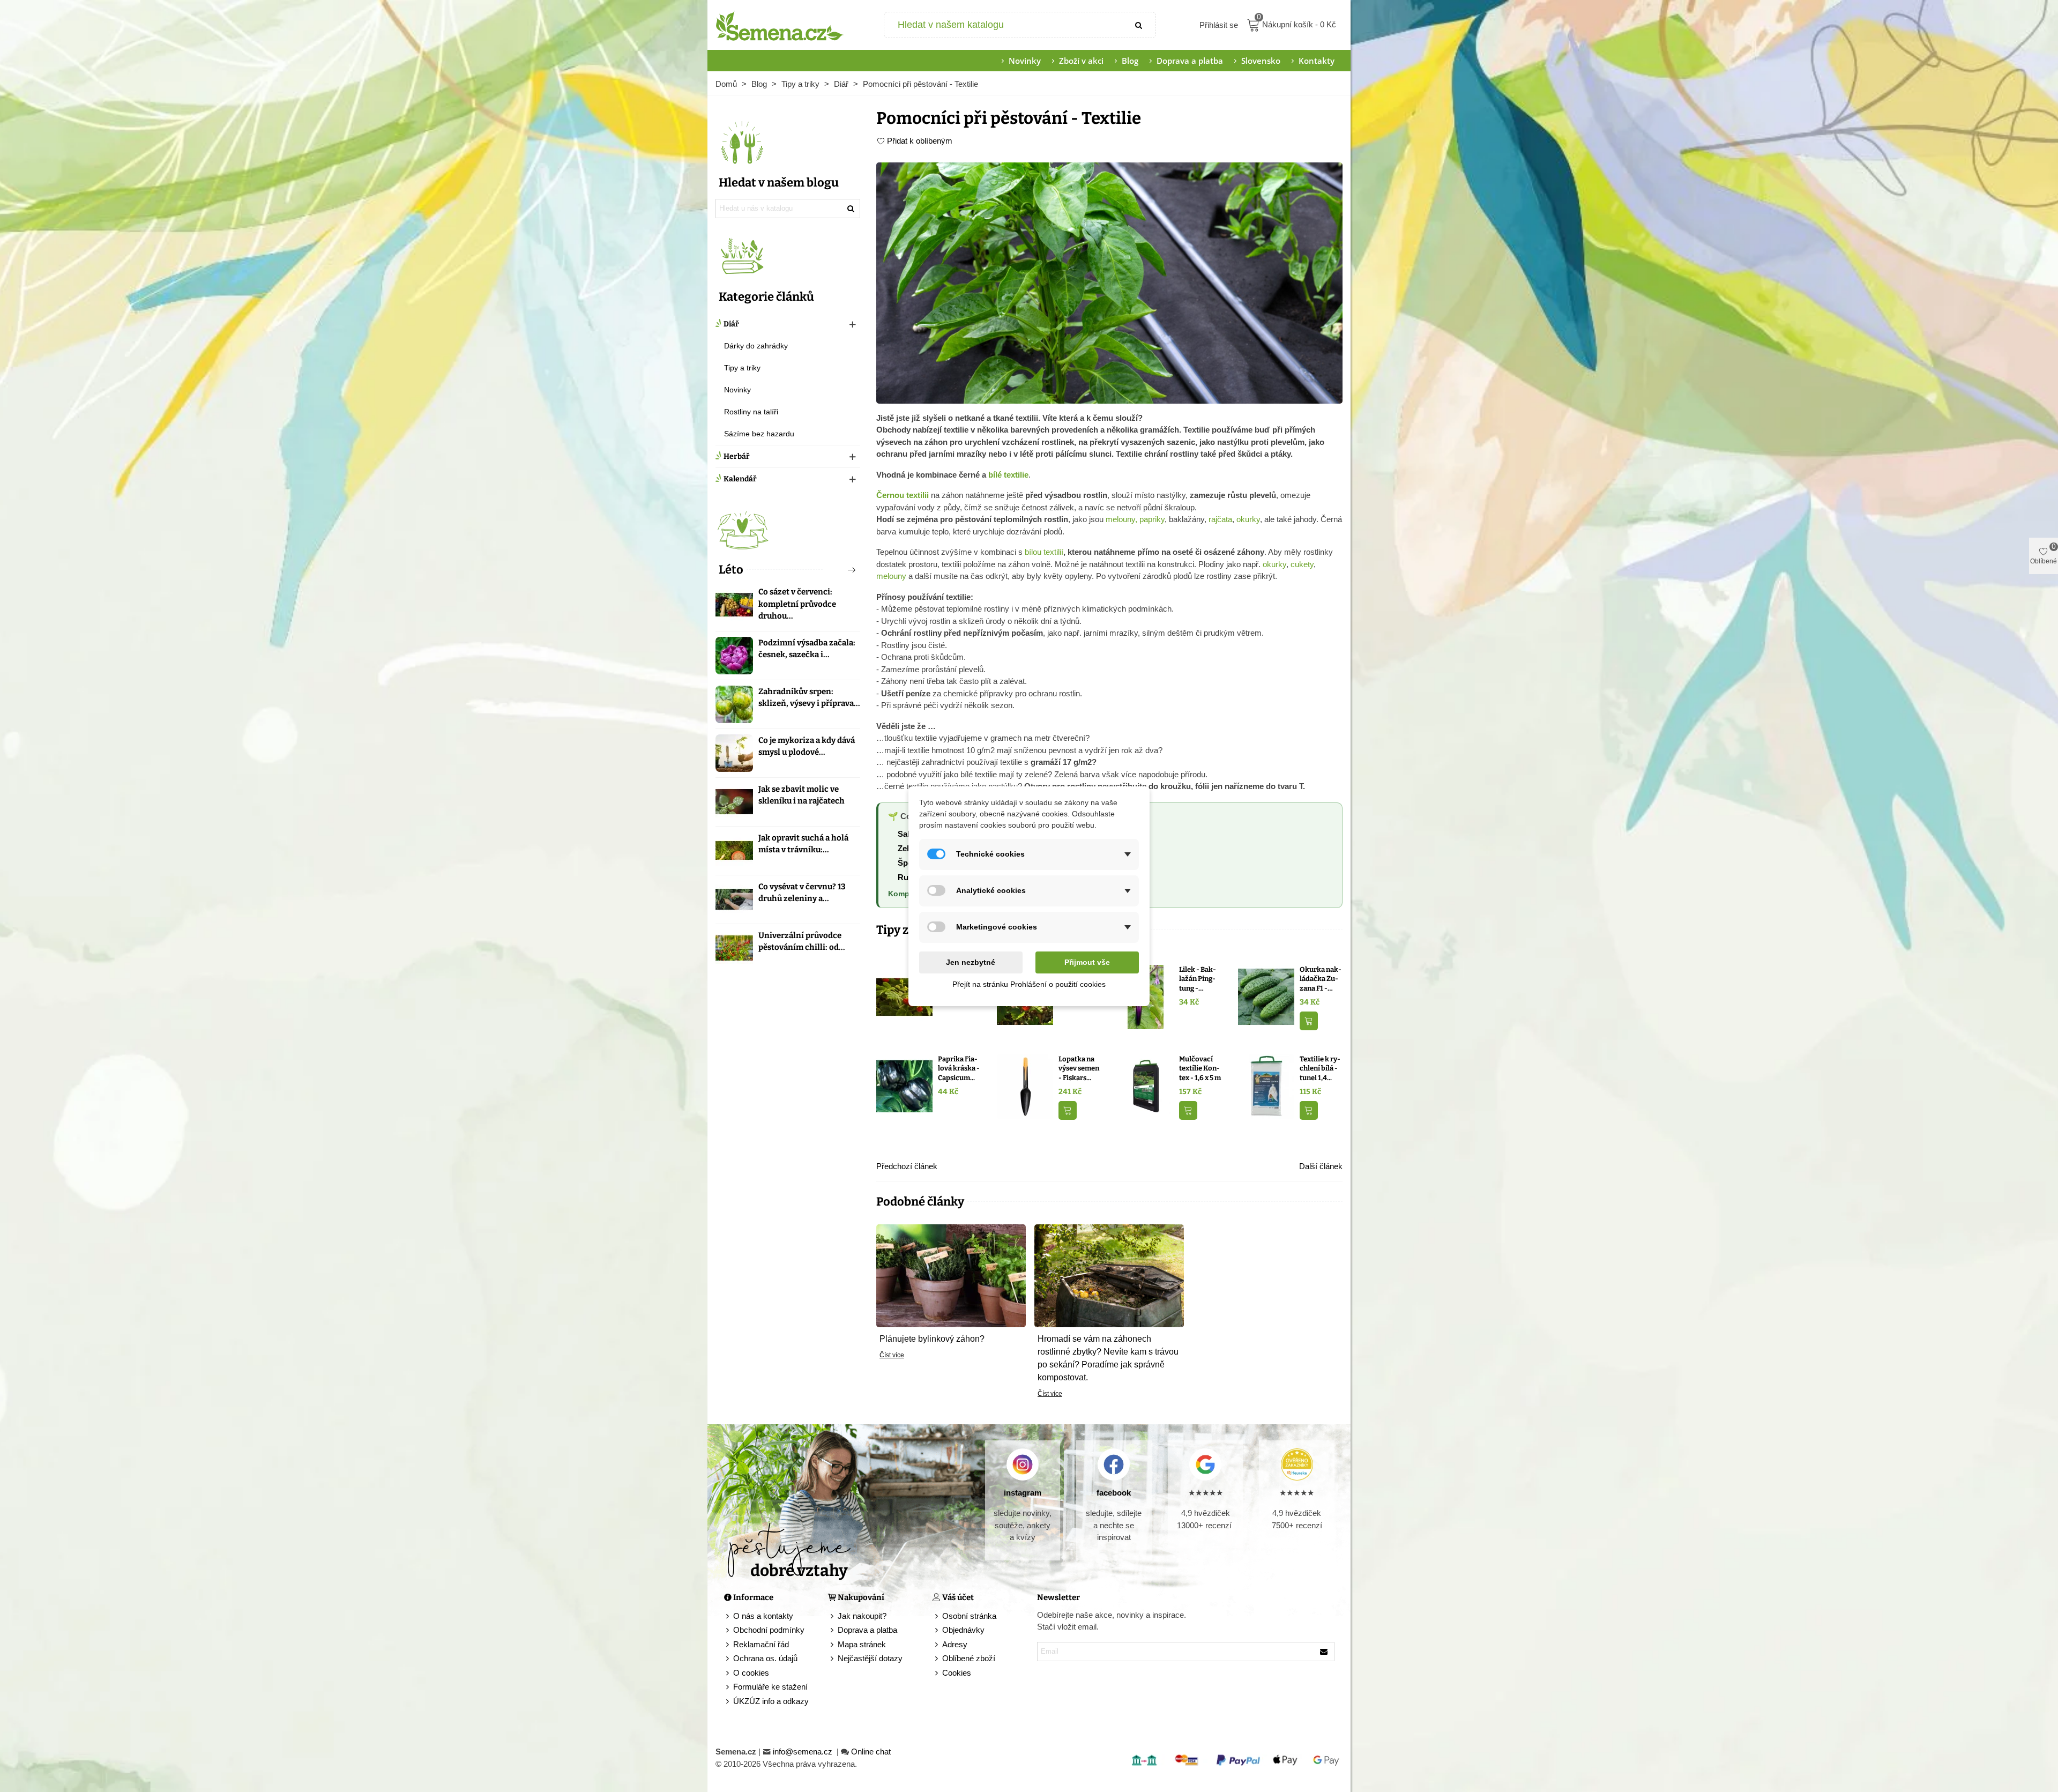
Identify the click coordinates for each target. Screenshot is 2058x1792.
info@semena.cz (804, 1752)
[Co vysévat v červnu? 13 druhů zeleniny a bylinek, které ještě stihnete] (734, 899)
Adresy (955, 1644)
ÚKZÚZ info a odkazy (771, 1701)
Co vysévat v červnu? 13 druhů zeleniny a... (802, 893)
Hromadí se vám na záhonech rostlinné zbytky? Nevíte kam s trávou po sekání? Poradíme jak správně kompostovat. (1108, 1358)
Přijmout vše (1087, 962)
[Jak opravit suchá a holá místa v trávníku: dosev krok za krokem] (734, 851)
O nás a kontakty (763, 1616)
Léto (731, 570)
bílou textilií (1044, 552)
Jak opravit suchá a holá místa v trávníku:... (803, 844)
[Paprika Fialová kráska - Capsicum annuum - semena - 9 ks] (904, 1086)
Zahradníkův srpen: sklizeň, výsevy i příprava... (809, 698)
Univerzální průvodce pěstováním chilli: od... (802, 942)
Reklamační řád (761, 1644)
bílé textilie (1008, 475)
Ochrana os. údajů (765, 1658)
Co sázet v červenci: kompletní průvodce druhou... (797, 604)
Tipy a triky (742, 368)
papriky (1152, 519)
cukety (1302, 564)
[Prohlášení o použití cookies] (937, 1673)
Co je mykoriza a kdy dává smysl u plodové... (807, 746)
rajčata (1220, 519)
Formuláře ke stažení (770, 1687)
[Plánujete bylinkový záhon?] (951, 1274)
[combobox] (1004, 25)
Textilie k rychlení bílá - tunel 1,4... (1320, 1068)
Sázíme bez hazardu (759, 434)
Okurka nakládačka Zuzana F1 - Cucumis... (1321, 979)
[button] (834, 570)
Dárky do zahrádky (756, 346)
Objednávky (963, 1630)
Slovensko (1261, 61)
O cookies (751, 1673)
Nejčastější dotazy (870, 1658)
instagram (1023, 1493)
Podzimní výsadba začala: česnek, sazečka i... (807, 649)
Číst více (892, 1355)
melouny (891, 576)
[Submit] (1139, 25)
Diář (731, 324)
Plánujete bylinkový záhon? (932, 1339)
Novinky (1025, 61)
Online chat (871, 1752)
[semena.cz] (780, 25)
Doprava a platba (1190, 61)
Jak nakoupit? (862, 1616)
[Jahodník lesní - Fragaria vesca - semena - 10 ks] (904, 996)
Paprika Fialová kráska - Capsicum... (959, 1068)
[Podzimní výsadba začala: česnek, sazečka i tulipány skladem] (734, 656)
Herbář (737, 456)
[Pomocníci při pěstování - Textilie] (1109, 282)
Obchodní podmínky (769, 1630)
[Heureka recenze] (1297, 1464)
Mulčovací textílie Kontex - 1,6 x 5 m (1200, 1068)
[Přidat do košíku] (1309, 1021)
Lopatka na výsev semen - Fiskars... (1079, 1068)
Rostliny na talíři (751, 412)
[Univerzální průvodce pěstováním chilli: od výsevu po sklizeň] (734, 948)
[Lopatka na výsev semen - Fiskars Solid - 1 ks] (1025, 1086)
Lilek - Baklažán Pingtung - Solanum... (1198, 979)
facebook (1114, 1493)
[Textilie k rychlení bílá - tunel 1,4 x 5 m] (1266, 1086)
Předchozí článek (907, 1166)
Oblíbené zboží (969, 1658)
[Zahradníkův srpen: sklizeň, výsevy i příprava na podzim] (734, 704)
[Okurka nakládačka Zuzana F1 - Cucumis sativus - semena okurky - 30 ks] (1266, 996)
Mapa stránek (862, 1644)
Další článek (1321, 1166)
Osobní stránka (969, 1616)
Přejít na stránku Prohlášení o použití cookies (1029, 984)
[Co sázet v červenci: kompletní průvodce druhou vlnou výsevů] (734, 605)
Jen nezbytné (971, 962)
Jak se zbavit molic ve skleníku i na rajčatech (801, 795)
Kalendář (740, 479)
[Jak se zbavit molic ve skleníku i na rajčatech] (734, 802)
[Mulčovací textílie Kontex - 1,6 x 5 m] (1146, 1086)
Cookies (957, 1673)
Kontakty (1317, 61)
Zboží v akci (1081, 61)
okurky (1248, 519)
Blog (1130, 61)
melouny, (1121, 519)
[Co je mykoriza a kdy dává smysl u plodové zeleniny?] (734, 753)
